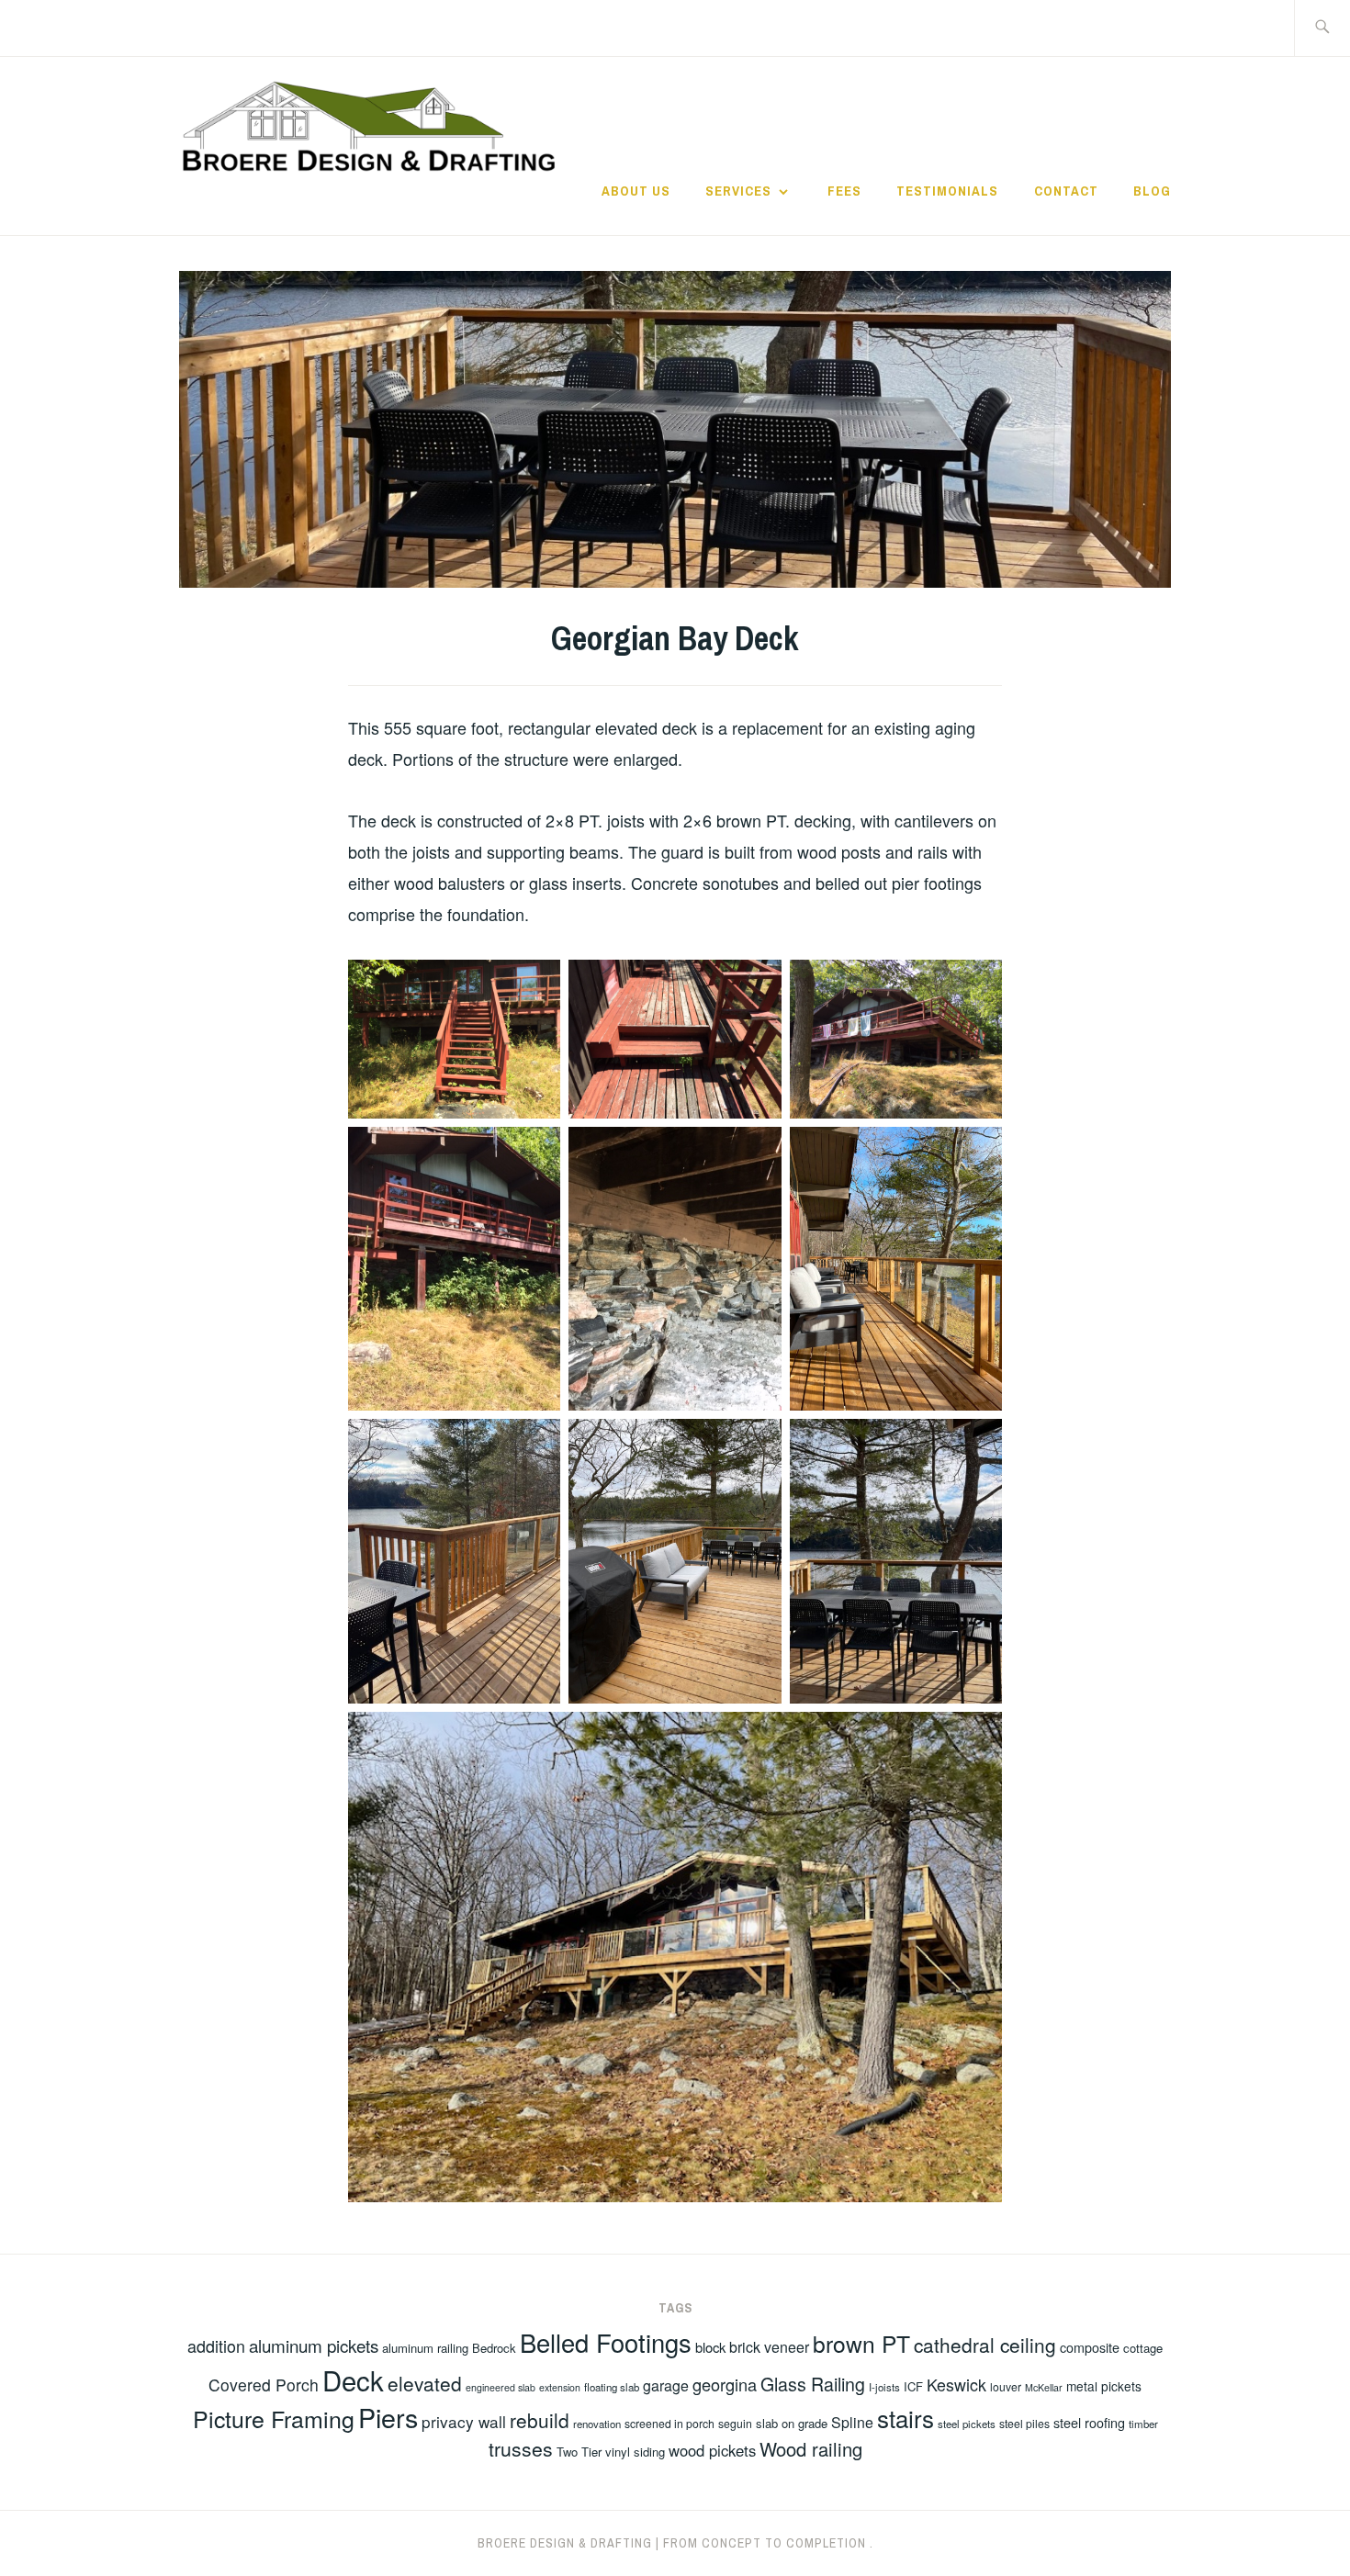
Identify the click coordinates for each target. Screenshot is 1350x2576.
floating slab (612, 2387)
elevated (425, 2383)
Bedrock (494, 2348)
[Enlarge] (536, 984)
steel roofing (1089, 2423)
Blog (1152, 191)
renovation (597, 2424)
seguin (735, 2423)
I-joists (884, 2387)
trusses (521, 2448)
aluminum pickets (314, 2345)
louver (1006, 2386)
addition (216, 2345)
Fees (844, 191)
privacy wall (464, 2421)
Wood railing (811, 2449)
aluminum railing (425, 2348)
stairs (906, 2418)
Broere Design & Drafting (565, 2543)
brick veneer (769, 2347)
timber (1143, 2424)
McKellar (1044, 2387)
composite (1090, 2347)
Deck (353, 2379)
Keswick (956, 2384)
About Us (636, 191)
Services (738, 191)
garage (666, 2385)
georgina (725, 2384)
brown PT (861, 2343)
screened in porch (669, 2423)
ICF (913, 2386)
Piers (388, 2417)
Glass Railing (813, 2384)
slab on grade (792, 2423)
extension (560, 2387)
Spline (852, 2422)
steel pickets (967, 2424)
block (710, 2347)
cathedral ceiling (985, 2345)
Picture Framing (274, 2418)
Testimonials (947, 191)
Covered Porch (264, 2385)
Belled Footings (606, 2342)
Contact (1066, 191)
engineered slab (501, 2387)
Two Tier (579, 2452)
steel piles (1024, 2423)
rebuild (540, 2420)
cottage (1143, 2348)
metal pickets (1104, 2386)
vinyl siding (635, 2452)
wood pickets (712, 2450)
